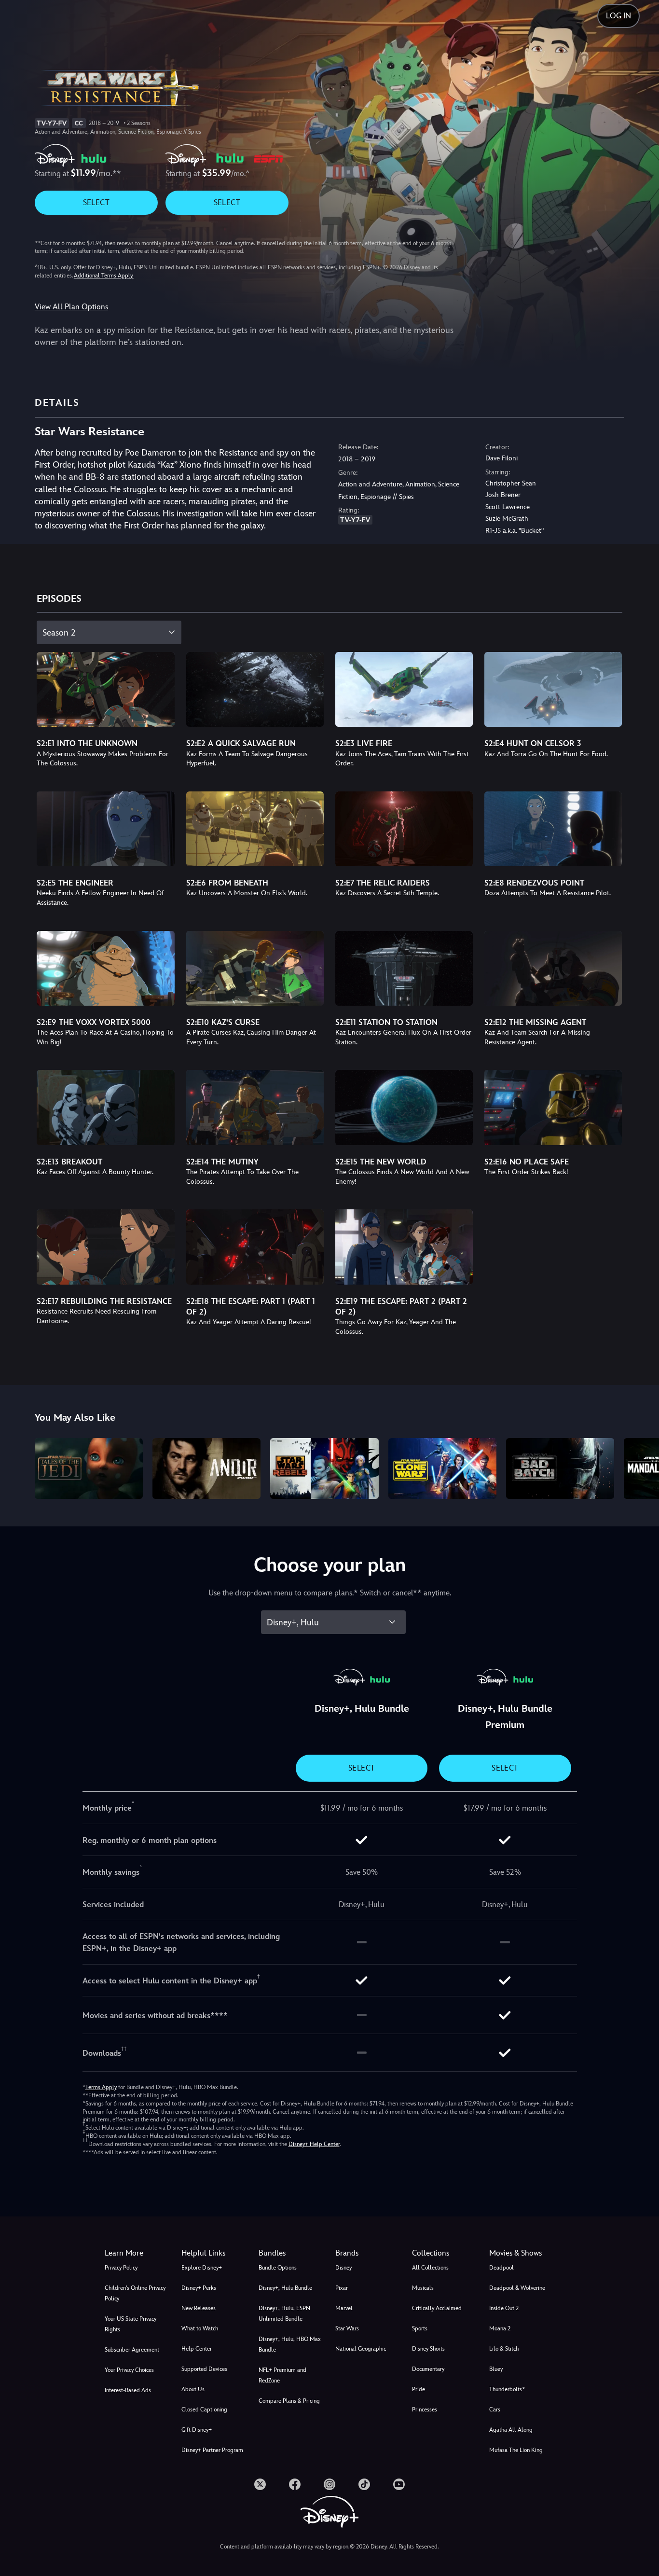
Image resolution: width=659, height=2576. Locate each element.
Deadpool (501, 2268)
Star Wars (347, 2328)
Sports (420, 2328)
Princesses (425, 2410)
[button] (214, 2253)
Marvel (344, 2308)
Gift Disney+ (197, 2430)
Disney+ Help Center (314, 2144)
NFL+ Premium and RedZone (282, 2375)
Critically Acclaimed (437, 2308)
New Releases (199, 2308)
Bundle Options (278, 2268)
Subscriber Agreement (132, 2350)
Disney (343, 2268)
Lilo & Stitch (504, 2349)
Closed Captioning (204, 2410)
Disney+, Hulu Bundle (285, 2288)
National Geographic (361, 2349)
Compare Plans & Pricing (289, 2401)
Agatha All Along (511, 2430)
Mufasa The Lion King (516, 2450)
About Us (193, 2389)
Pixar (342, 2288)
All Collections (430, 2268)
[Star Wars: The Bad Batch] (560, 1468)
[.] (260, 2484)
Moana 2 (500, 2328)
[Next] (640, 1467)
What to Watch (200, 2328)
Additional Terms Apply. (104, 276)
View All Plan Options (71, 307)
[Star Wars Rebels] (324, 1468)
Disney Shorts (428, 2349)
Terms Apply (101, 2087)
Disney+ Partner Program (212, 2450)
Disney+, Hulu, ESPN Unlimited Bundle (284, 2313)
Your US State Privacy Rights (130, 2324)
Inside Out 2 (504, 2308)
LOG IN (618, 16)
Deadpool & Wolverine (517, 2288)
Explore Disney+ (202, 2268)
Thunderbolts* (507, 2389)
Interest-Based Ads (128, 2390)
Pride (419, 2389)
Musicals (423, 2288)
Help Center (197, 2349)
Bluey (496, 2369)
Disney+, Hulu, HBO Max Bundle (290, 2344)
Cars (495, 2410)
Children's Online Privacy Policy (135, 2293)
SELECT (96, 202)
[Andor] (206, 1468)
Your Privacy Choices (129, 2370)
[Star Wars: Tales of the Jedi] (89, 1468)
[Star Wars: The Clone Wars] (442, 1468)
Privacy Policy (121, 2268)
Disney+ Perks (199, 2288)
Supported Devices (204, 2369)
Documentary (428, 2369)
